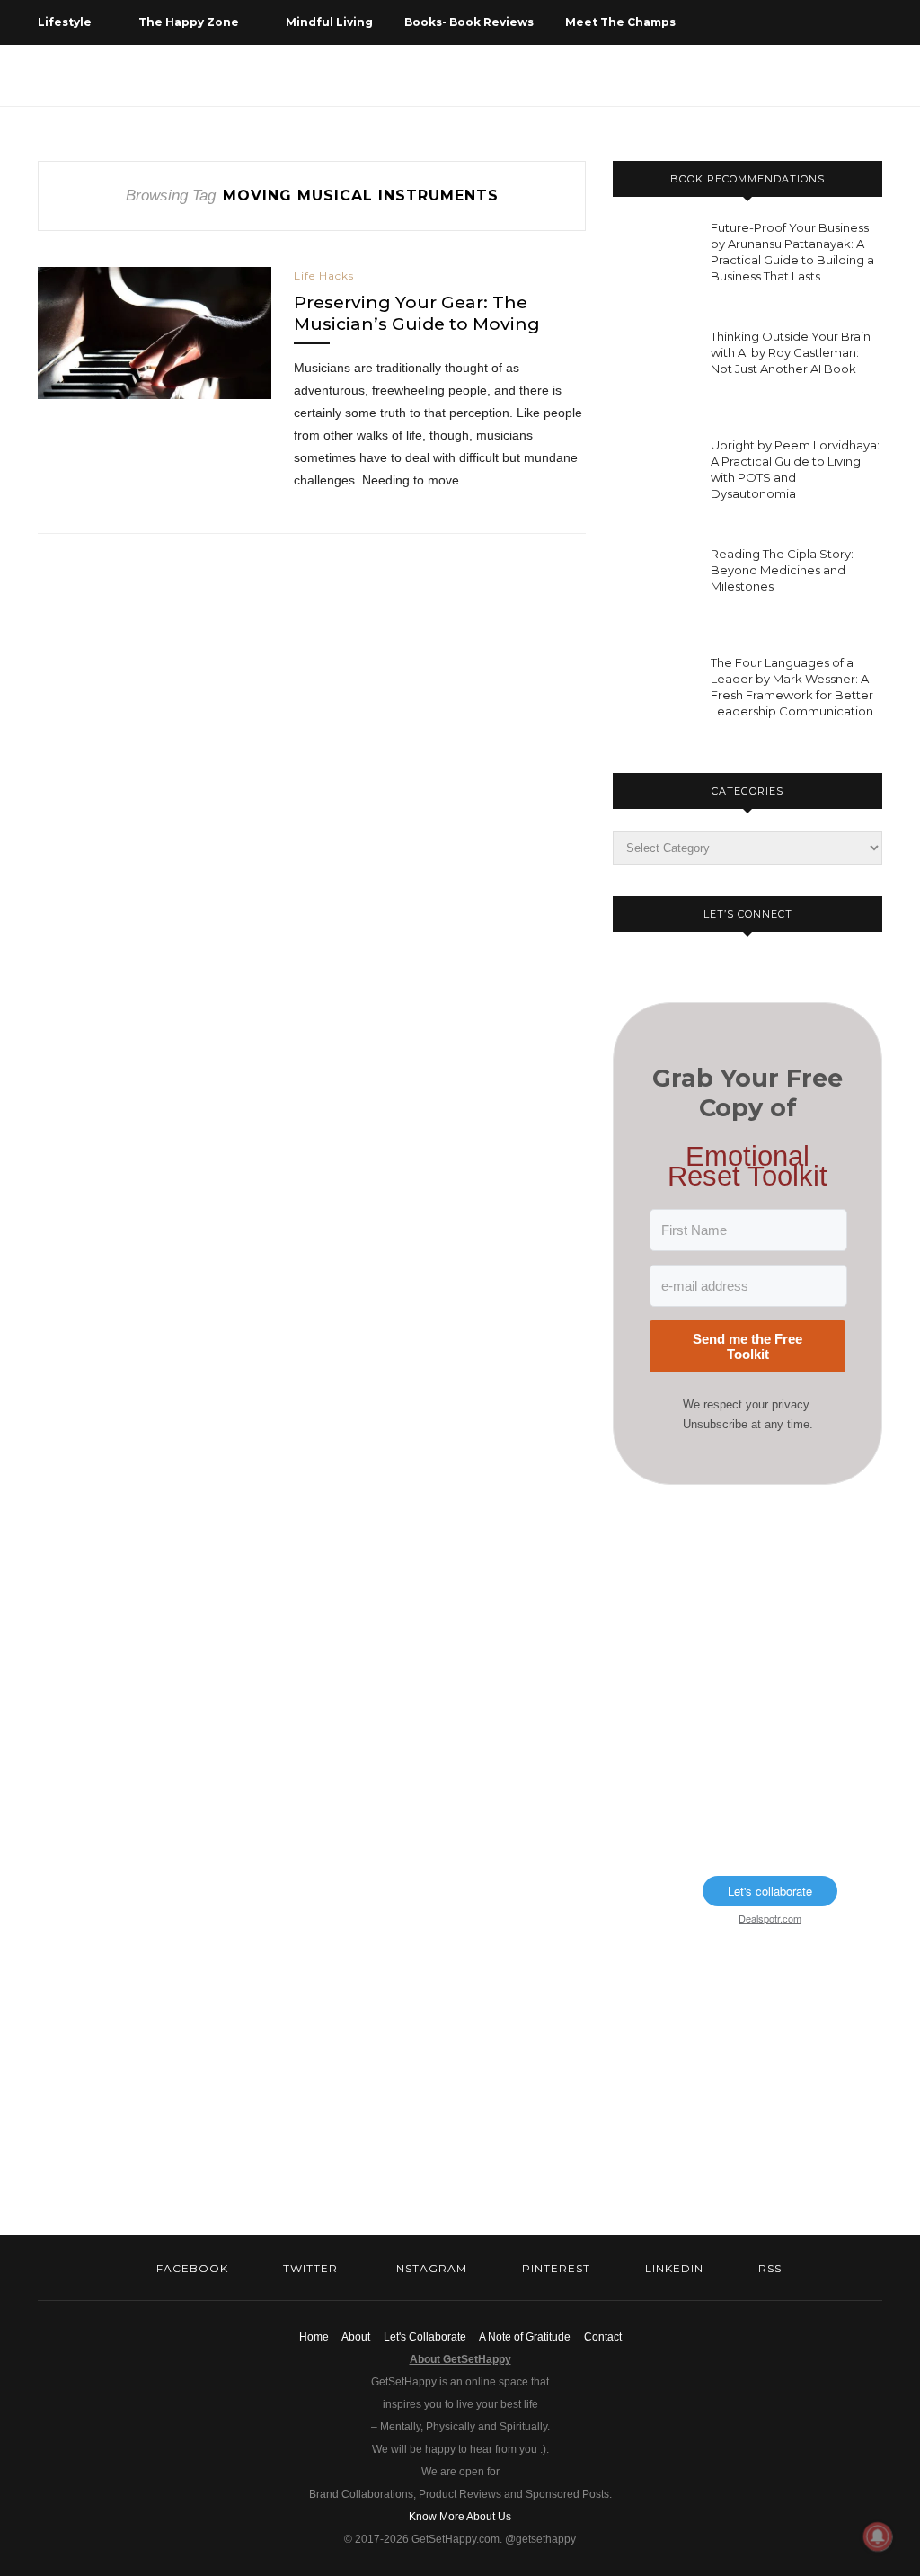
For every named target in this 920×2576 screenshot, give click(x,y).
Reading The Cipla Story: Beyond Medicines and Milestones (782, 570)
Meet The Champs (620, 22)
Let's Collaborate (425, 2337)
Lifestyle (65, 22)
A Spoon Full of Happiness (117, 67)
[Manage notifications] (878, 2536)
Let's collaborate (770, 1891)
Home (314, 2337)
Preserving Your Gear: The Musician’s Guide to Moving (417, 313)
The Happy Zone (189, 22)
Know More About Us (460, 2517)
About (356, 2337)
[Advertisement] (747, 1629)
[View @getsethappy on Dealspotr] (660, 1880)
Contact (603, 2337)
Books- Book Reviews (469, 22)
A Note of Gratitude (525, 2337)
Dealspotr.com (770, 1918)
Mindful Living (329, 22)
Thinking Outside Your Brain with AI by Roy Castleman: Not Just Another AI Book (791, 352)
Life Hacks (324, 275)
